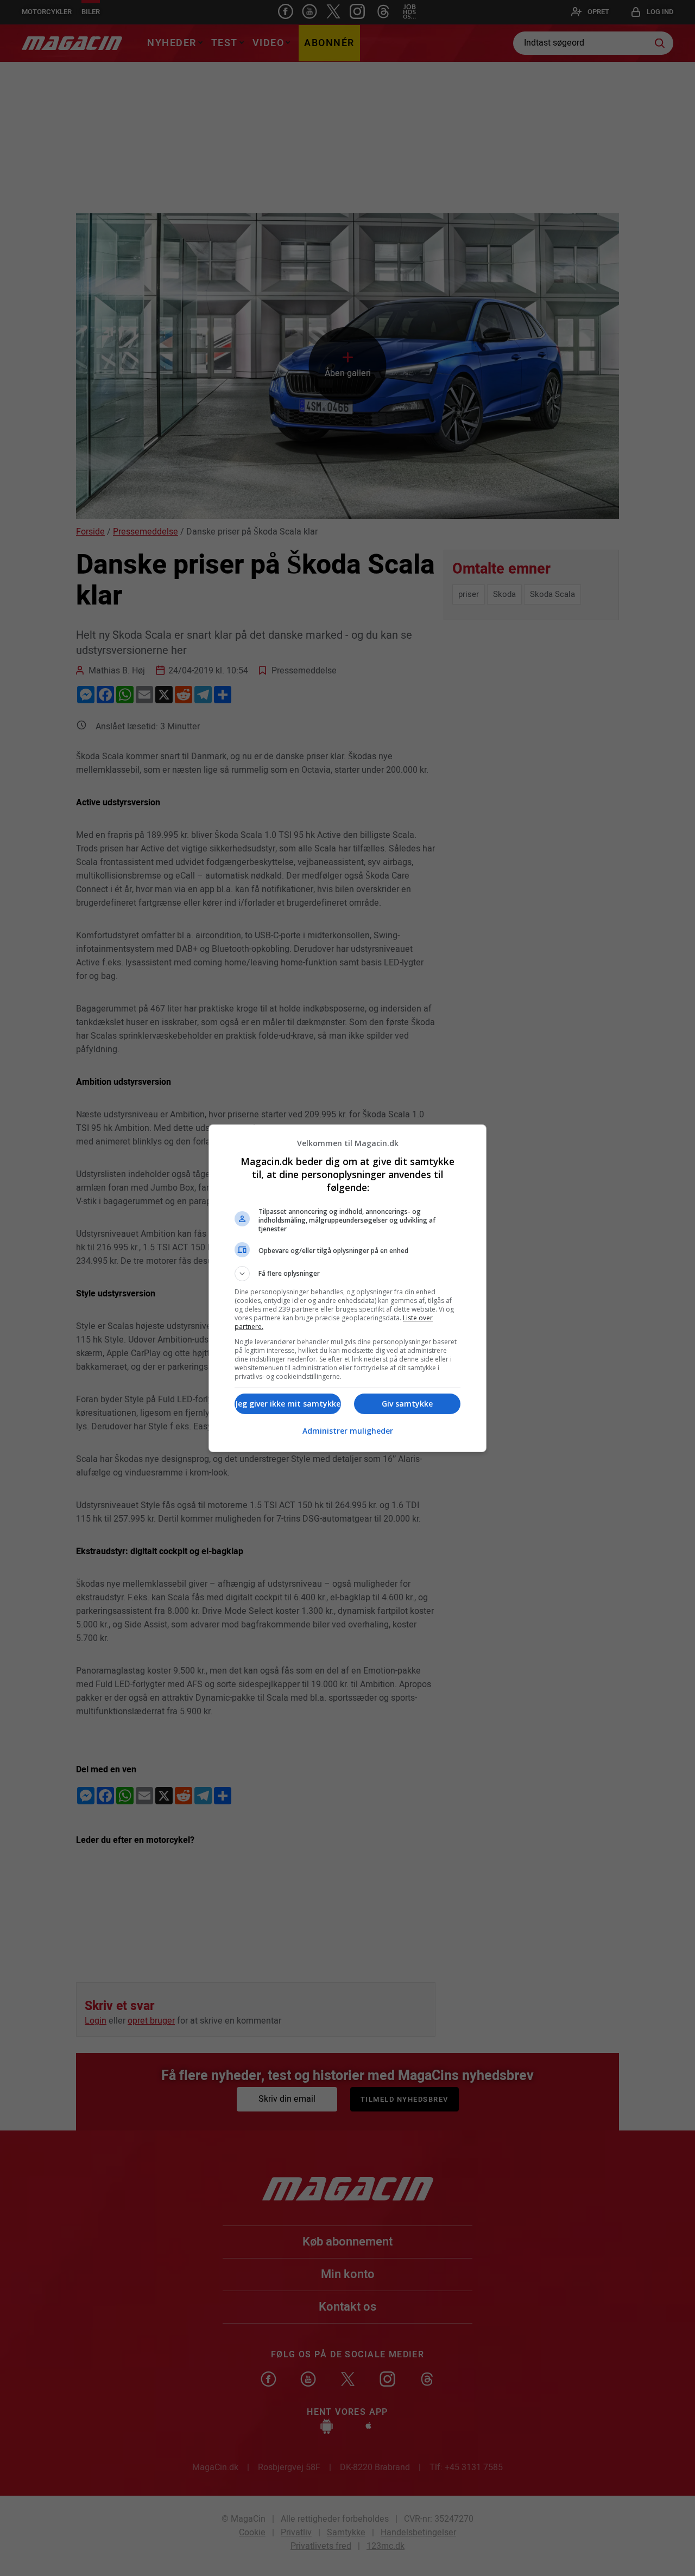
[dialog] (347, 1288)
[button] (347, 1274)
